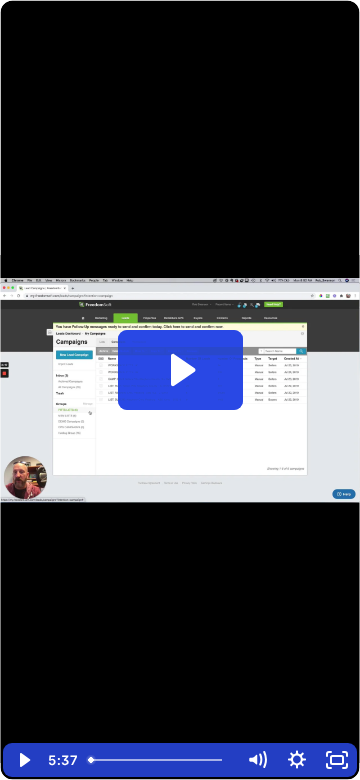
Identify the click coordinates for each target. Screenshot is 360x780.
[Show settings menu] (297, 760)
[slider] (159, 760)
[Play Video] (23, 760)
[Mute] (257, 760)
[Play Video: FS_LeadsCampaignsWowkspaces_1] (180, 370)
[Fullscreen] (337, 760)
